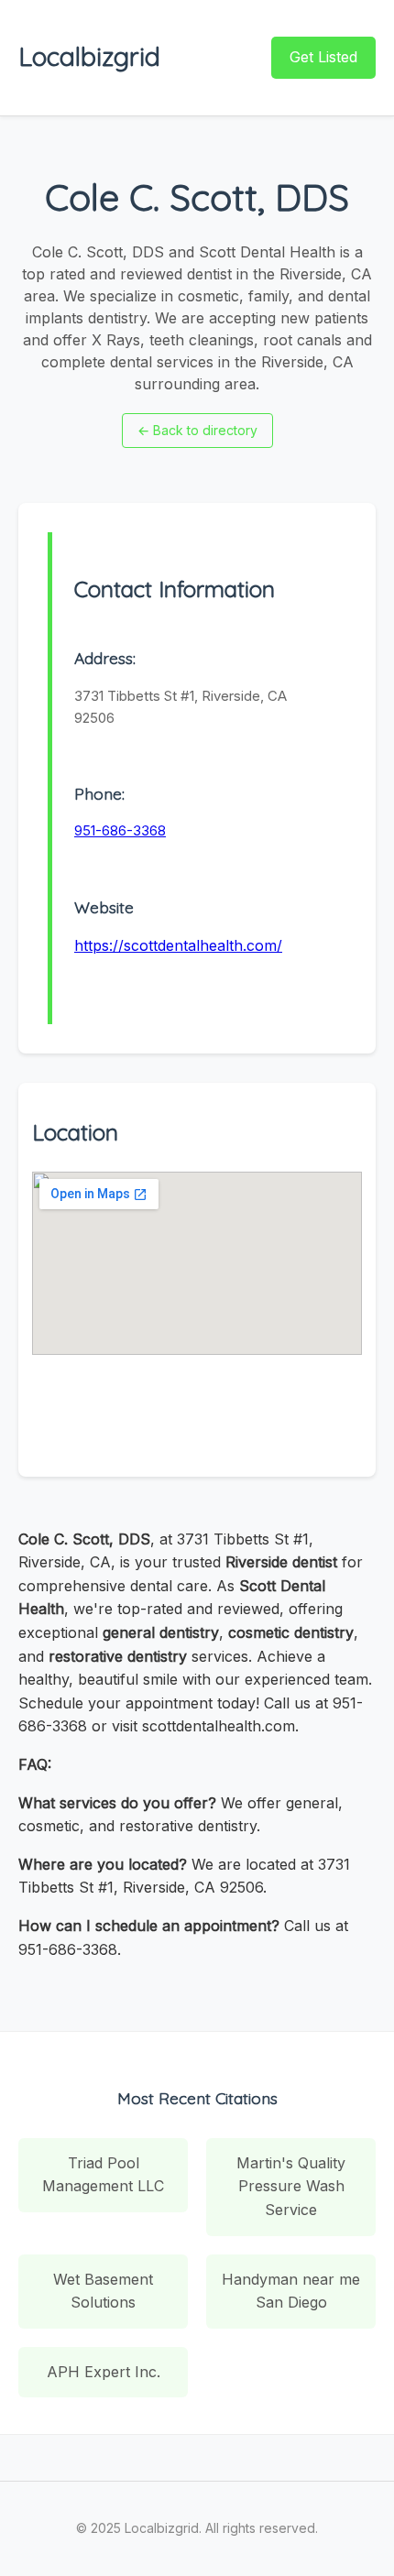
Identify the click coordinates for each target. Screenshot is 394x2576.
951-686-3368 (120, 830)
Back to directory (197, 430)
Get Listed (323, 57)
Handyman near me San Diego (291, 2291)
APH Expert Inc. (104, 2372)
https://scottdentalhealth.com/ (178, 945)
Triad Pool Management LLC (103, 2175)
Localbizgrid (89, 56)
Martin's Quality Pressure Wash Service (291, 2186)
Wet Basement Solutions (103, 2291)
